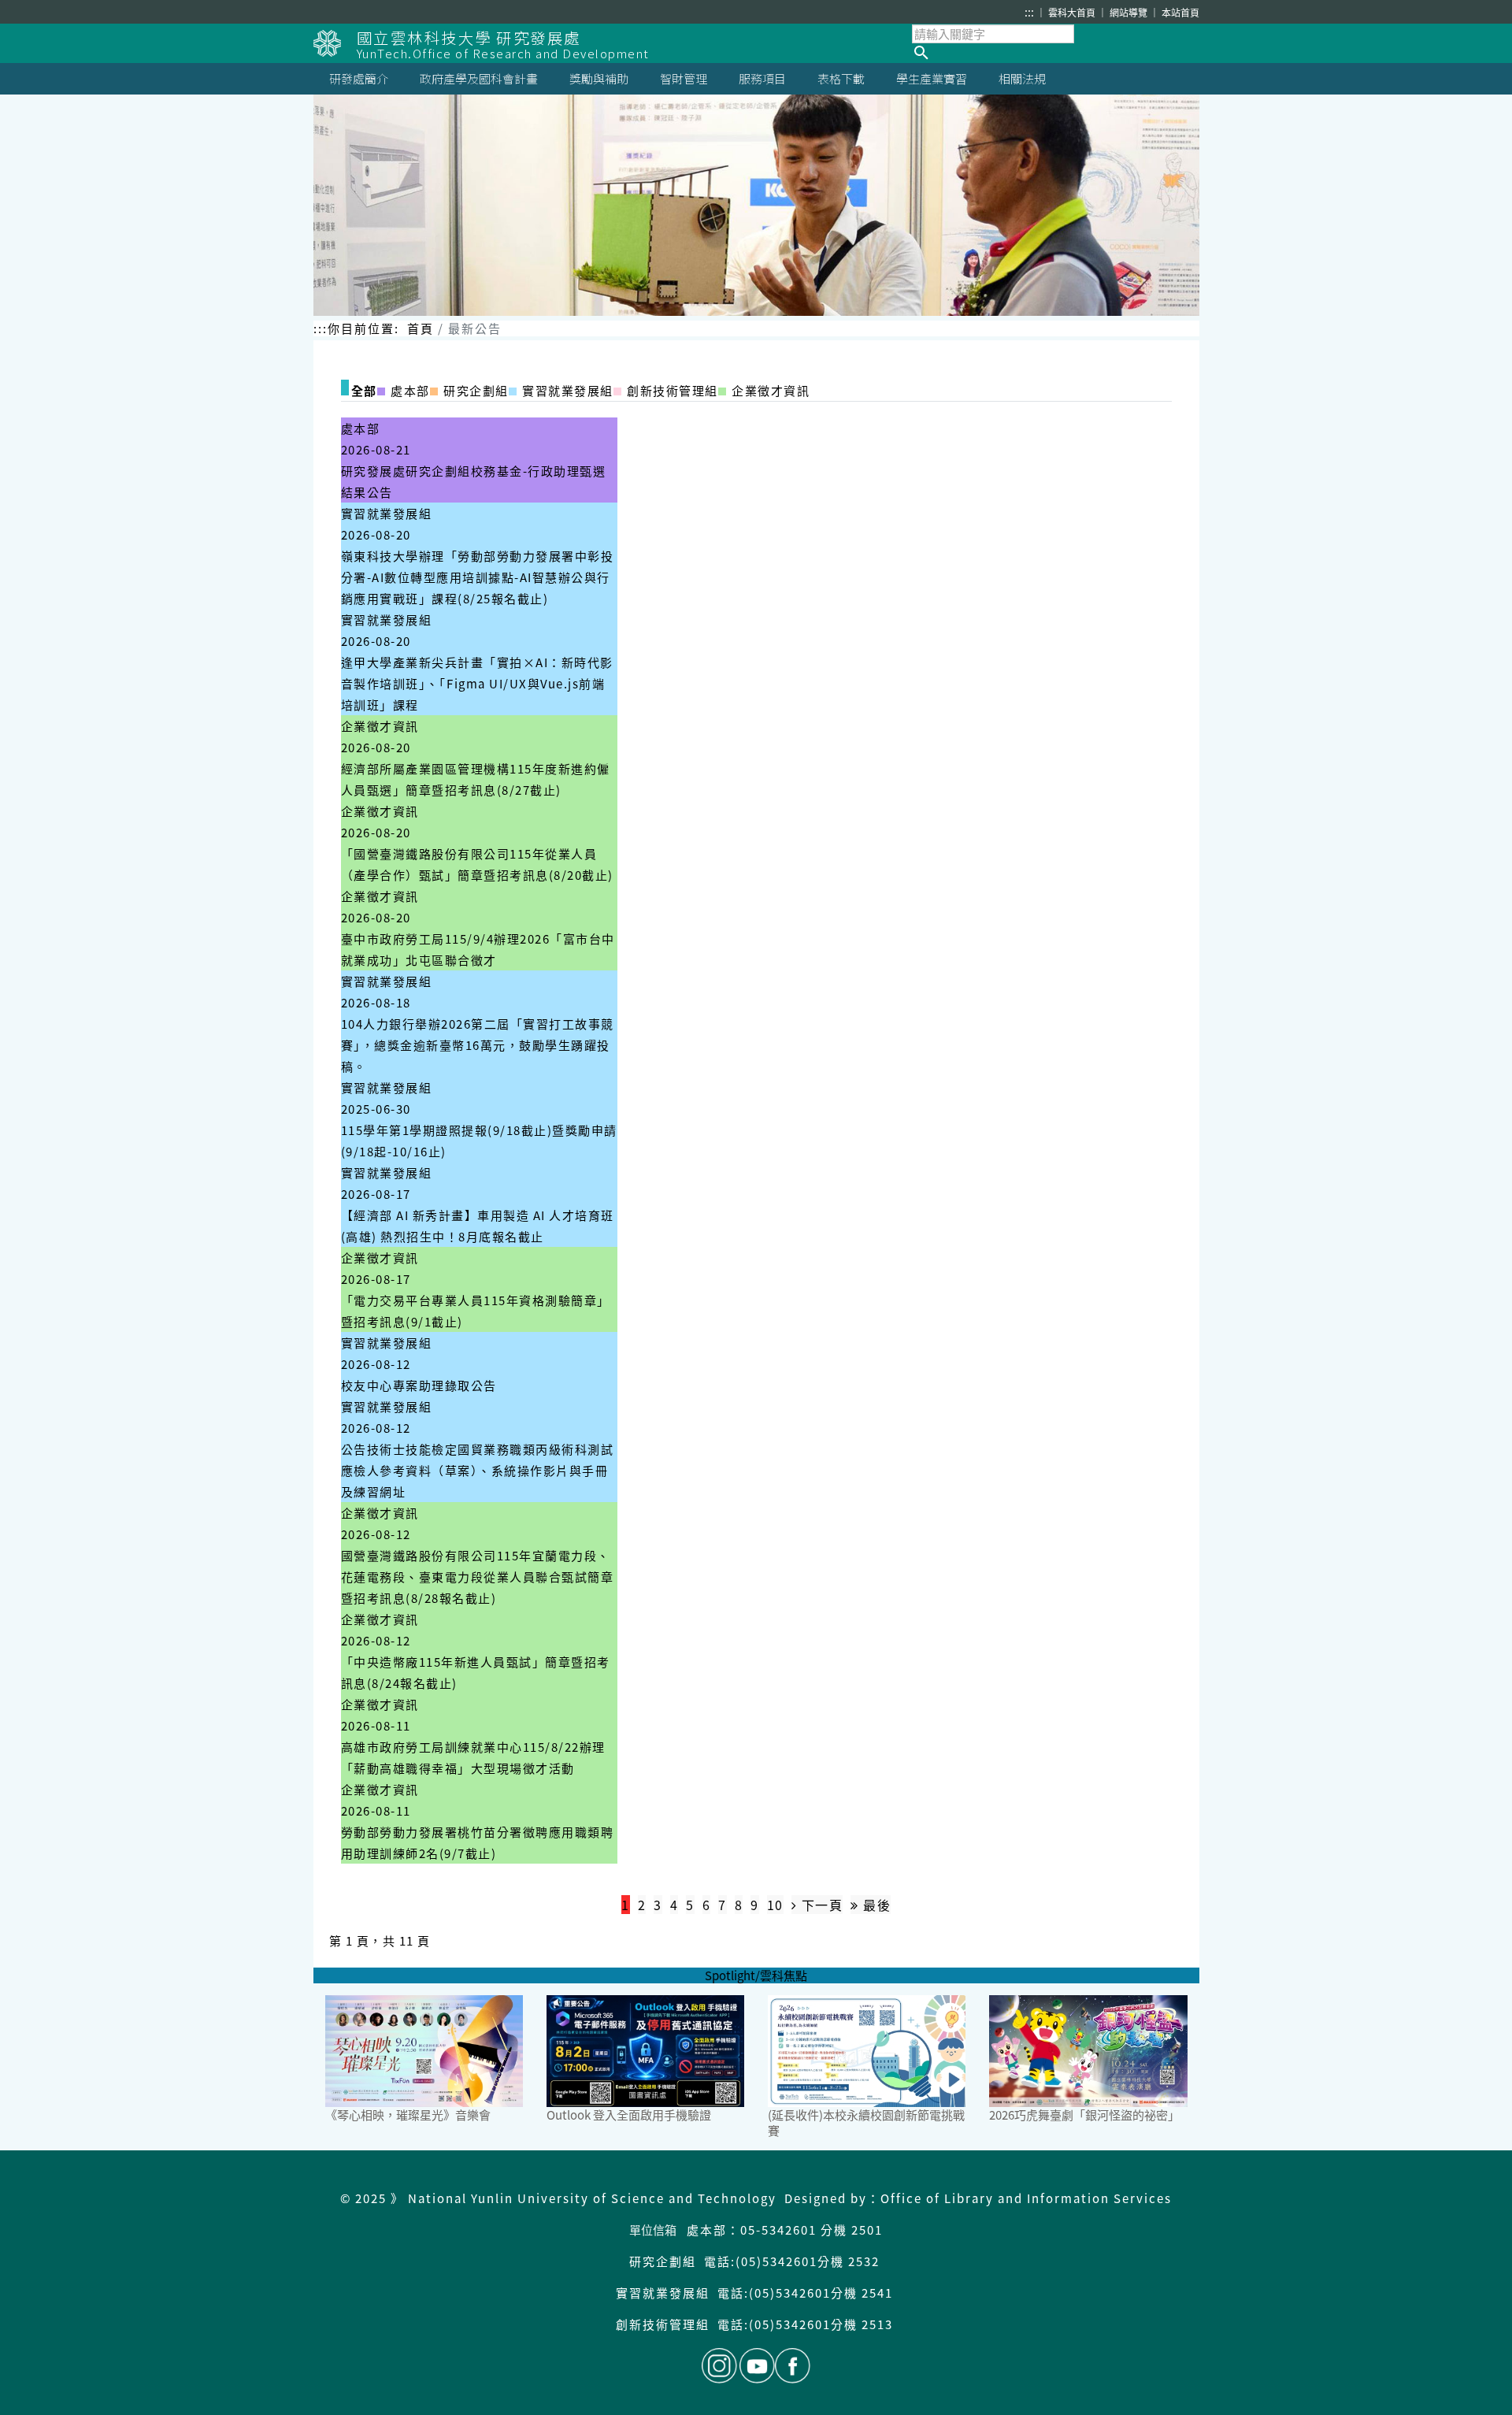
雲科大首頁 (1073, 12)
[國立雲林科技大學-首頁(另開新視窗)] (335, 43)
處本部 (361, 428)
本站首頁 (1180, 12)
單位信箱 (653, 2230)
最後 (875, 1905)
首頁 (421, 328)
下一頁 (820, 1905)
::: (1029, 12)
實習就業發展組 (387, 513)
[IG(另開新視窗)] (719, 2366)
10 (775, 1905)
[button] (1056, 53)
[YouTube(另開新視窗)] (757, 2366)
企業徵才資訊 (380, 726)
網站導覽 (1130, 12)
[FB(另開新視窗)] (793, 2366)
